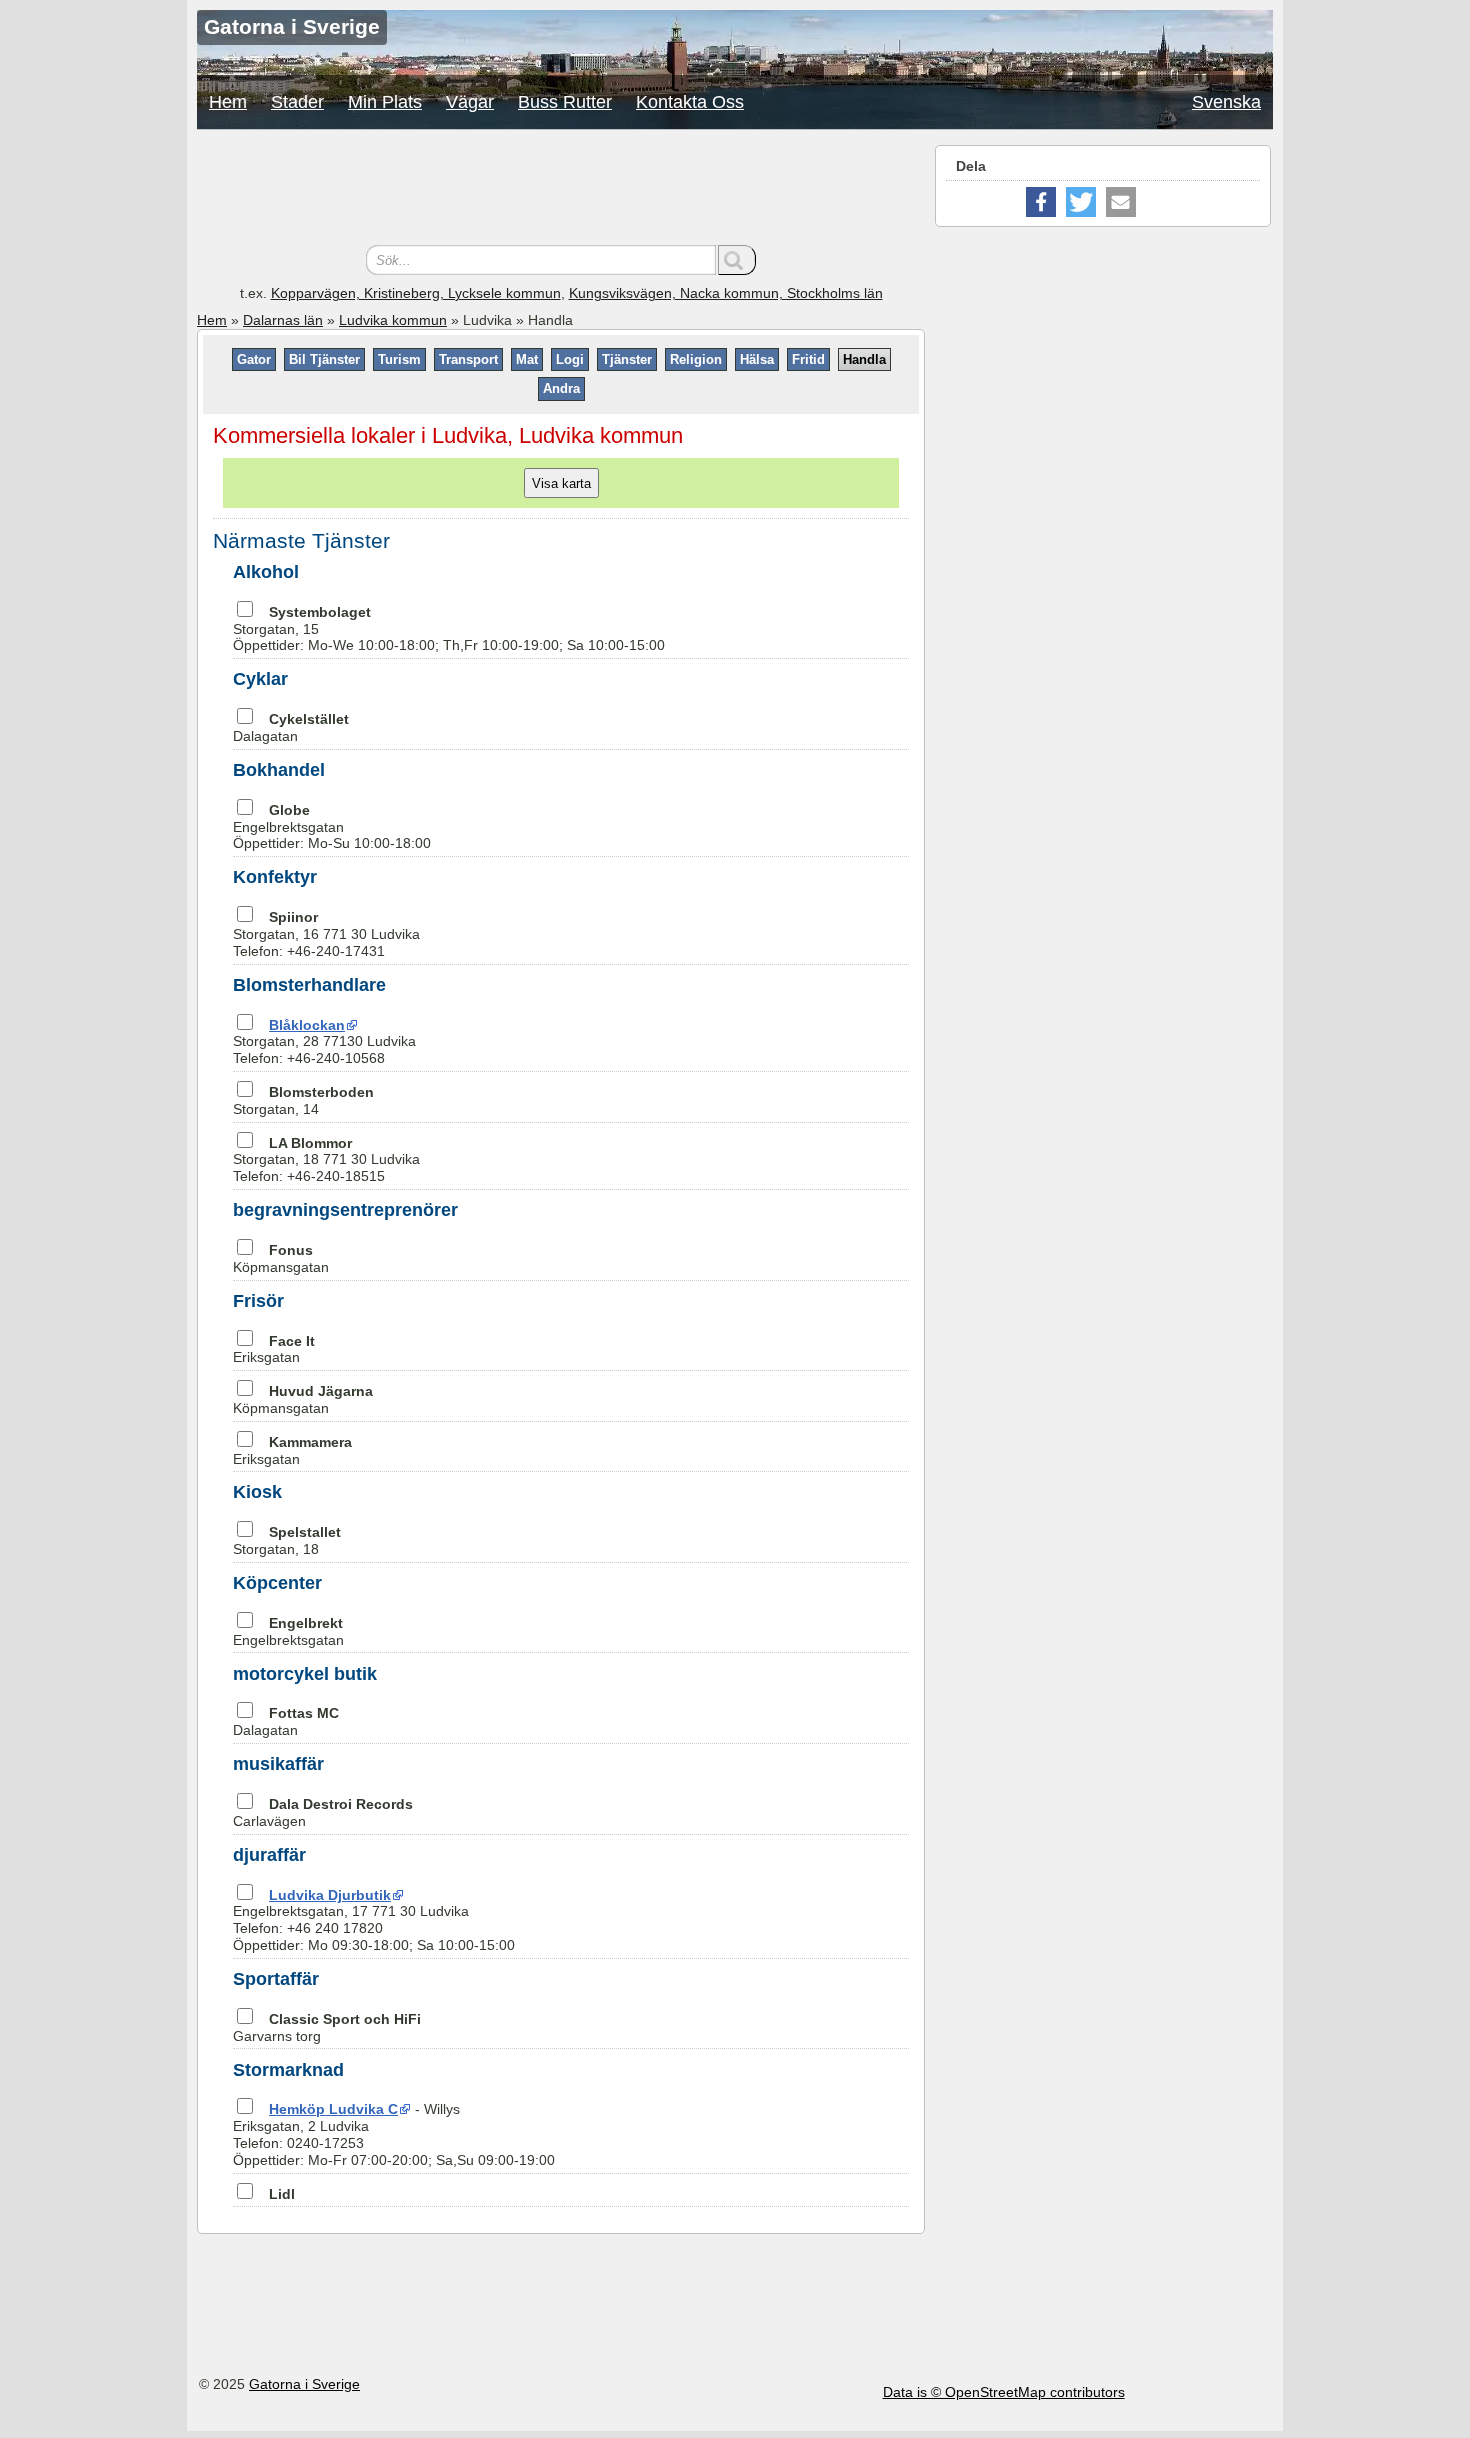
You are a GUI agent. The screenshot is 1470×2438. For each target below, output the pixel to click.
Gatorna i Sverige (304, 2384)
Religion (696, 359)
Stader (297, 102)
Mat (527, 359)
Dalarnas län (283, 320)
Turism (399, 359)
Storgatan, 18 (287, 1540)
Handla (864, 359)
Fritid (808, 359)
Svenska (1226, 102)
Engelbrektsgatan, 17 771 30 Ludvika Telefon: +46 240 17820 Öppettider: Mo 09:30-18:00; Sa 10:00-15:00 (374, 1920)
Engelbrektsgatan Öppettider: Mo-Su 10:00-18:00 (332, 827)
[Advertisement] (561, 190)
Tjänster (627, 359)
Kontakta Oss (690, 102)
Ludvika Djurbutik (330, 1895)
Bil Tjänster (324, 359)
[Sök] (737, 260)
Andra (561, 388)
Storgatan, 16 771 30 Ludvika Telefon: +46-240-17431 (326, 934)
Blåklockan (307, 1025)
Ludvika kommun (393, 320)
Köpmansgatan (281, 1258)
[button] (1041, 202)
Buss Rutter (565, 102)
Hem (228, 102)
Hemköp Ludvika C (333, 2109)
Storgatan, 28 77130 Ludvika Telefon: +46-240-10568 (324, 1042)
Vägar (470, 102)
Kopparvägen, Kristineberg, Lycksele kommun (416, 293)
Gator (254, 359)
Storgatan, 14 (303, 1100)
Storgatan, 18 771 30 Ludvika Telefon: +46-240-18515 (326, 1160)
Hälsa (757, 359)
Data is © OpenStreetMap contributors (1004, 2392)
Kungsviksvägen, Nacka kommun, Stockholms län (726, 293)
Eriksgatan (274, 1349)
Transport (468, 359)
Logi (570, 359)
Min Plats (385, 102)
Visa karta (561, 482)
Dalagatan (291, 727)
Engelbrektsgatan (288, 1631)
